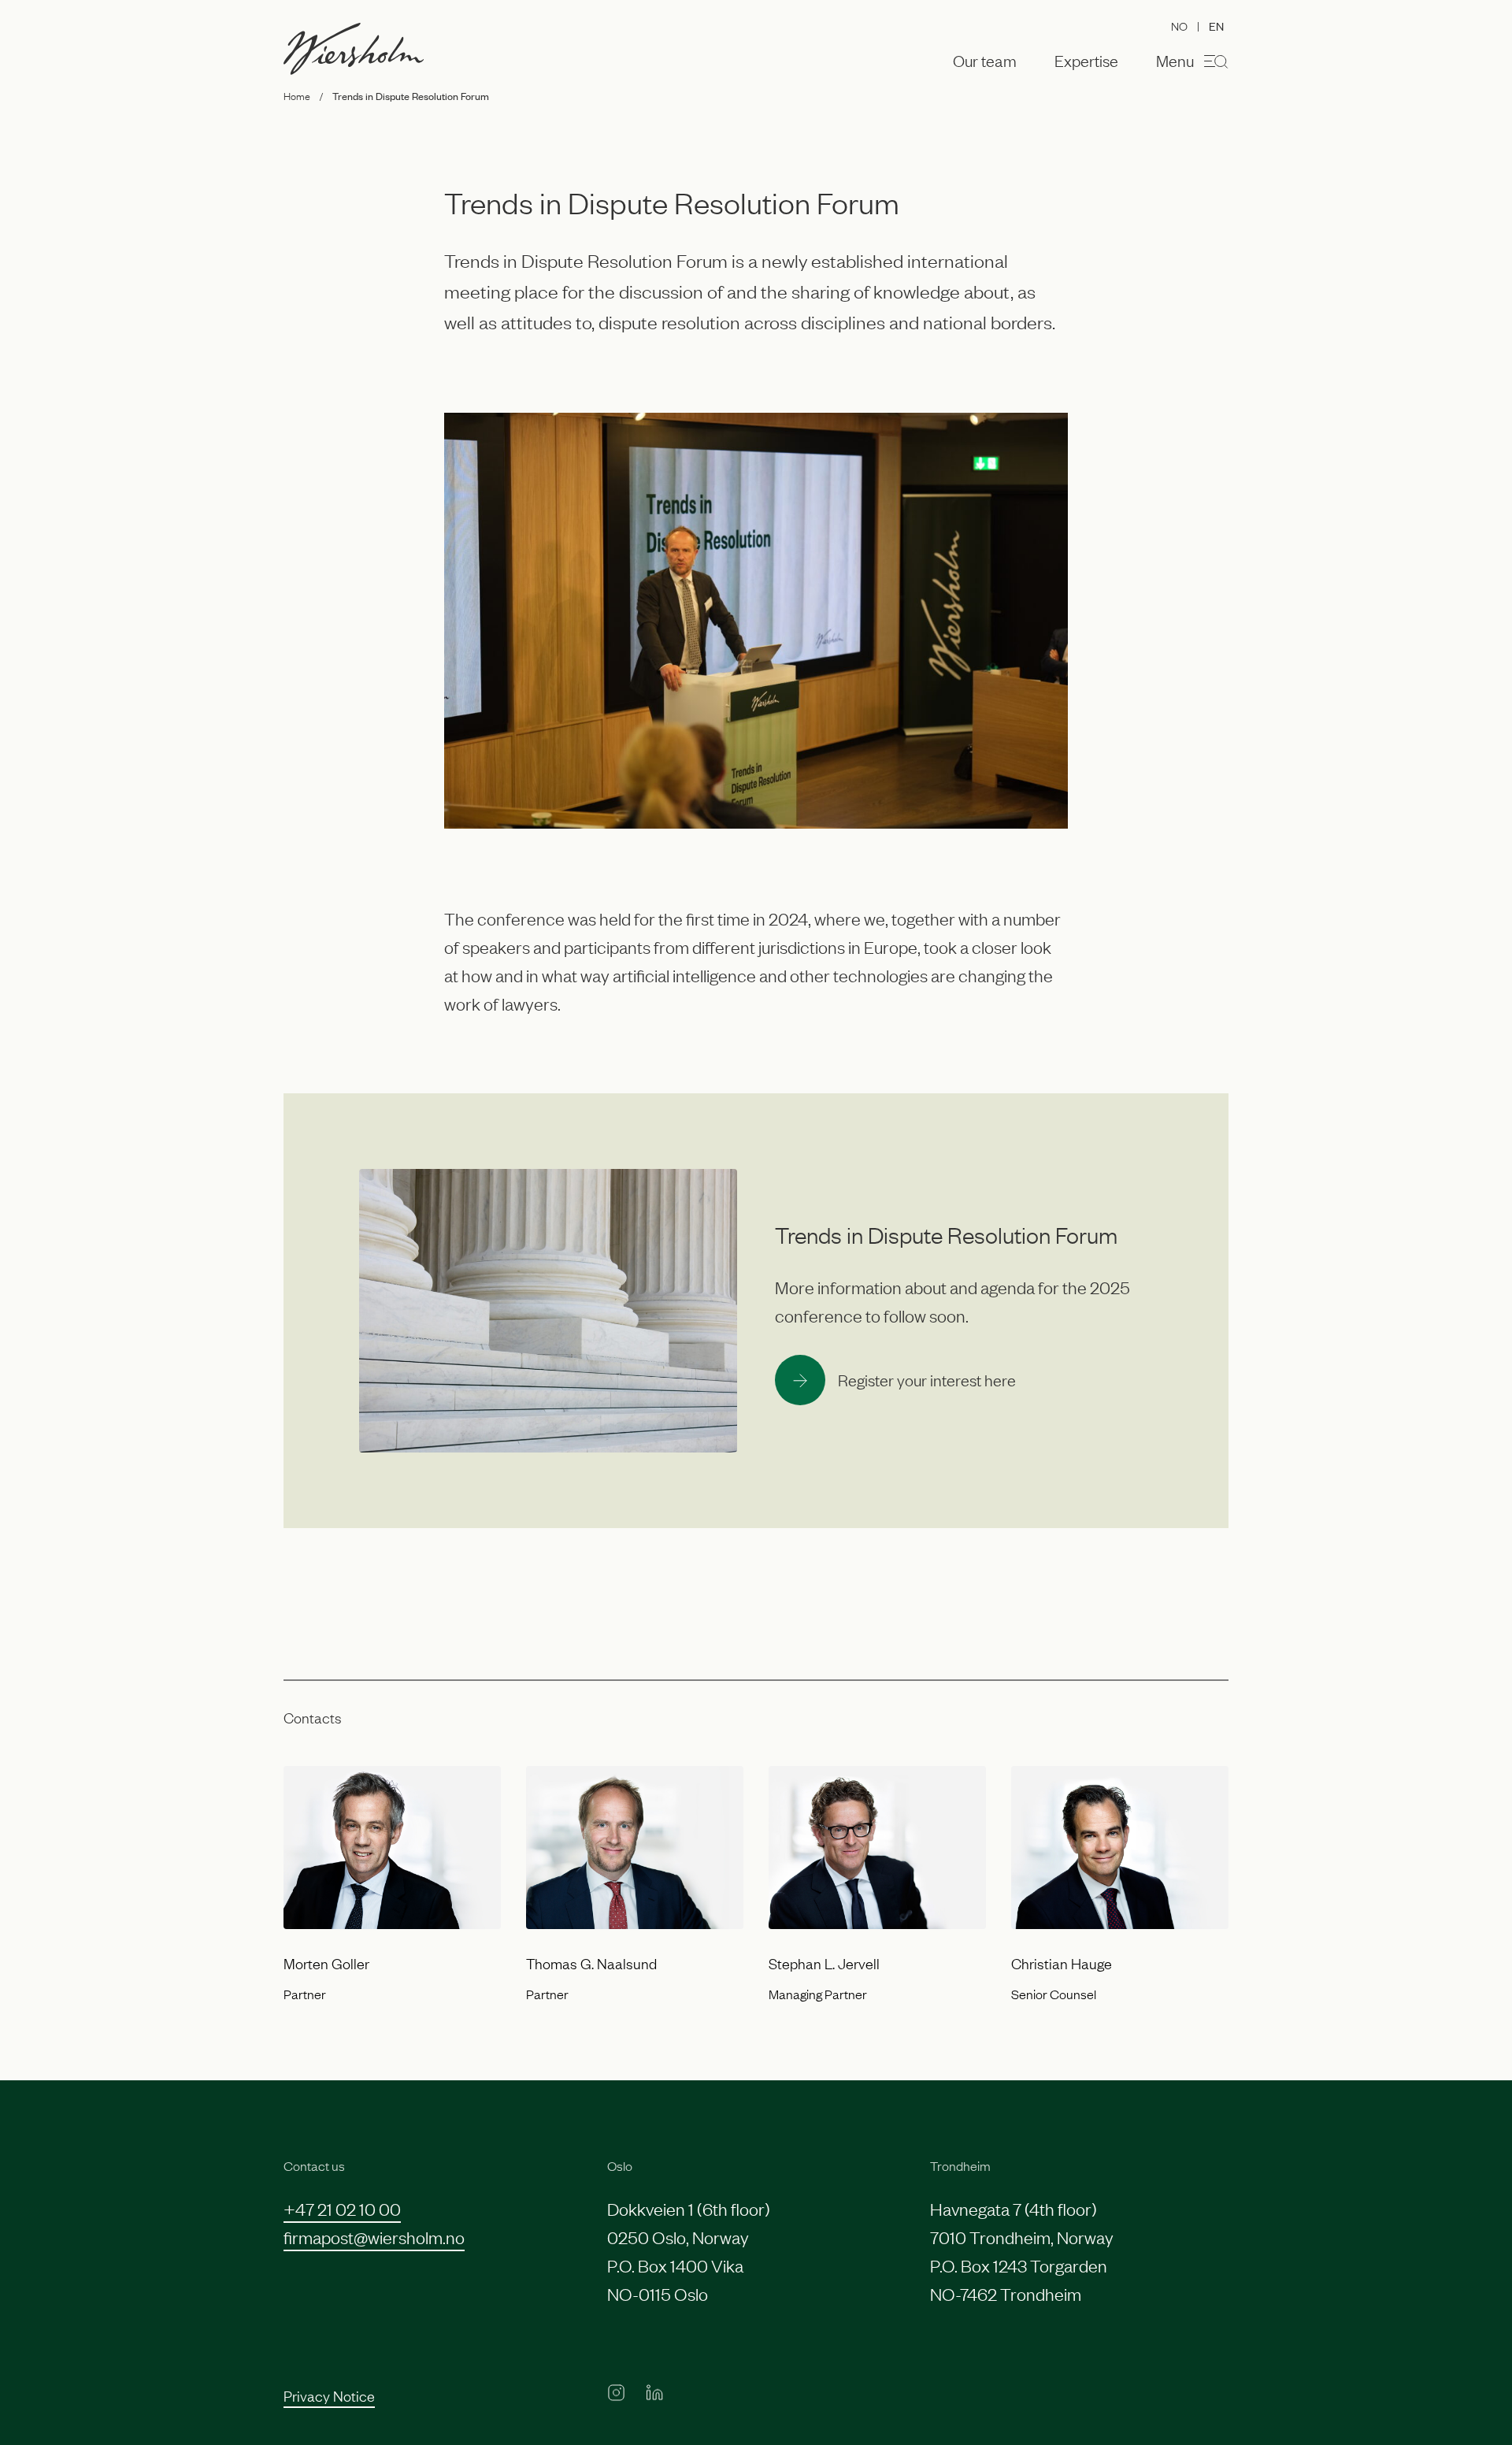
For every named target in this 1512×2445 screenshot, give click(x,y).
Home (297, 95)
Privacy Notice (329, 2395)
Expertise (1086, 61)
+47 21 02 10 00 (342, 2208)
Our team (985, 61)
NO (1179, 25)
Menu (1175, 60)
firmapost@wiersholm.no (374, 2237)
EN (1216, 26)
